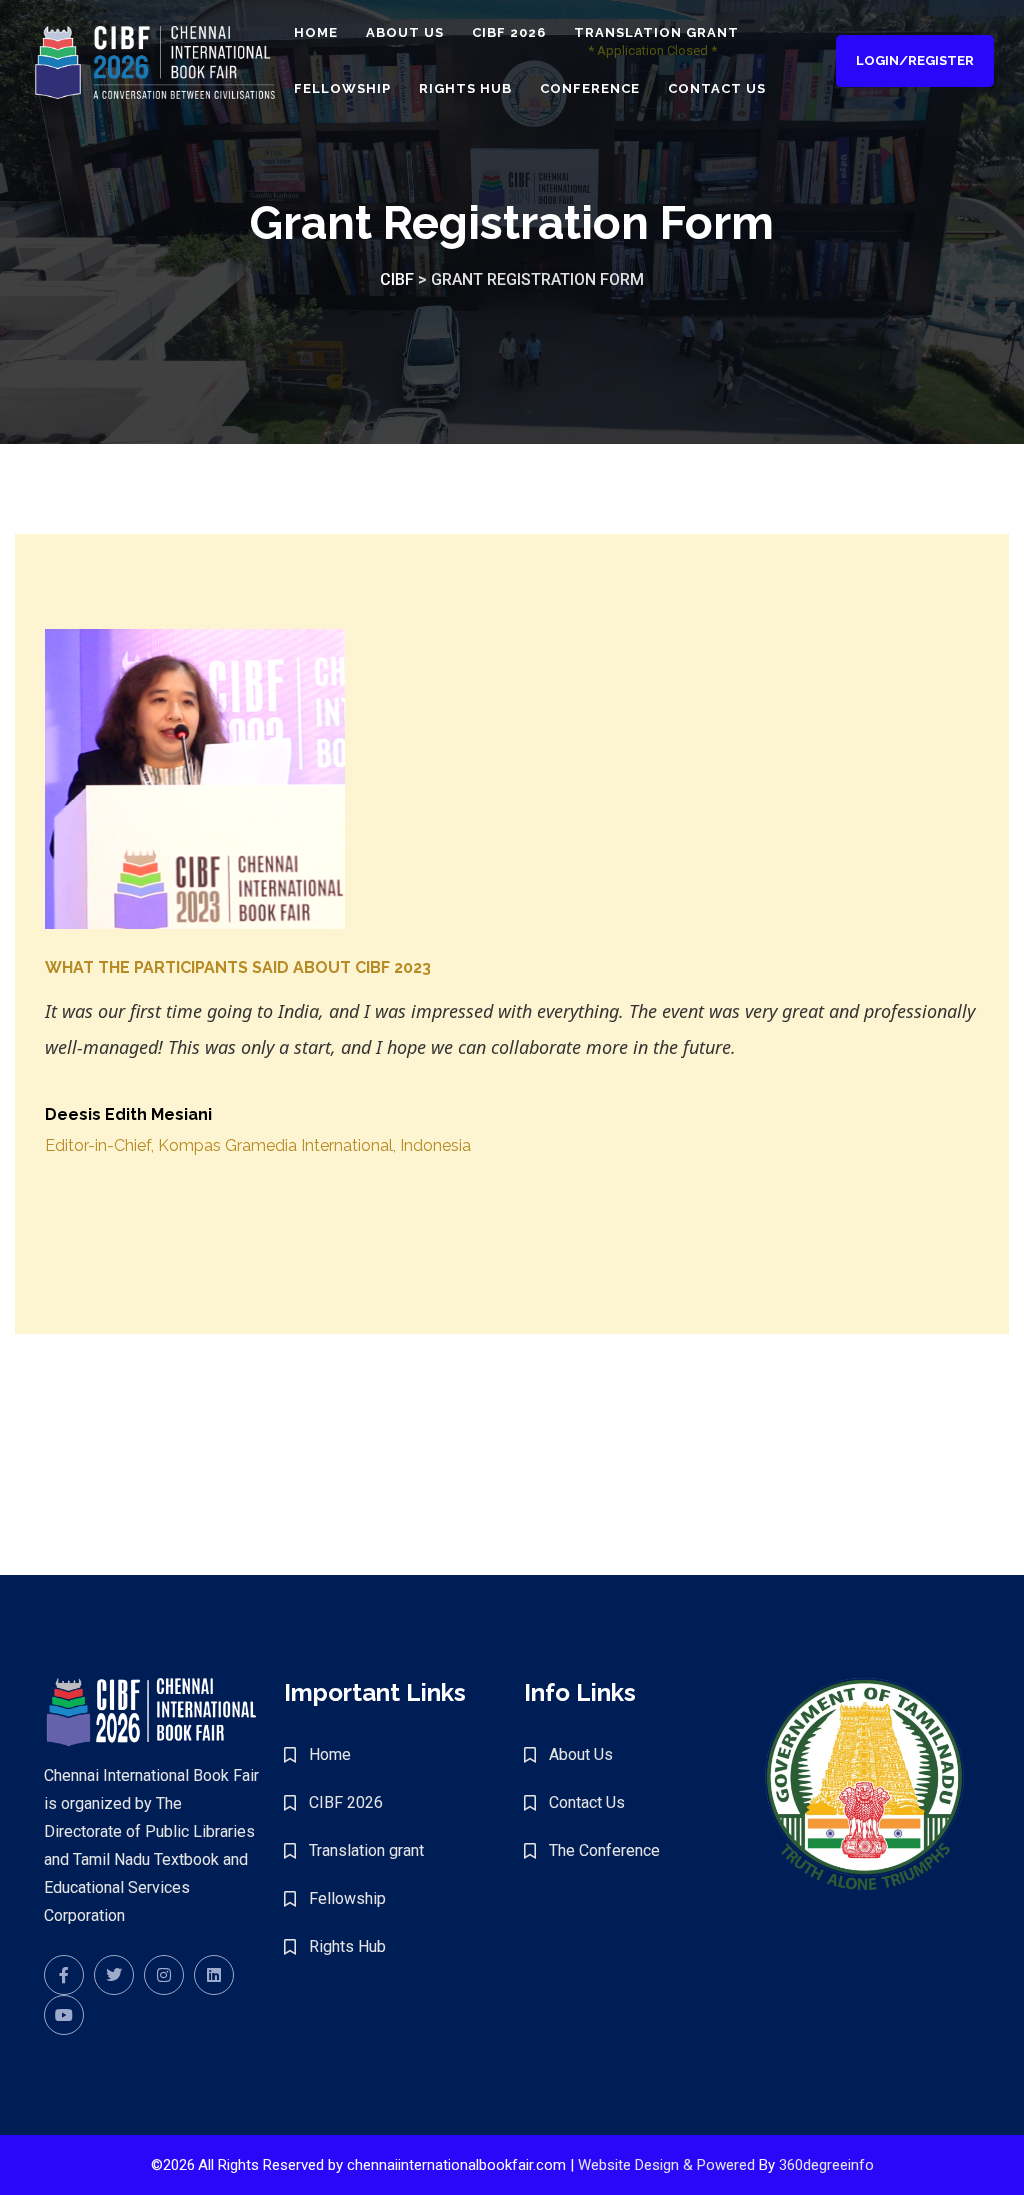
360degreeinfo (826, 2165)
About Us (405, 32)
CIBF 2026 (509, 32)
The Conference (604, 1850)
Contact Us (717, 88)
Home (316, 32)
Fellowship (342, 88)
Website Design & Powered (666, 2165)
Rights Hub (465, 88)
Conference (590, 88)
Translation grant (656, 32)
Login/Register (915, 60)
